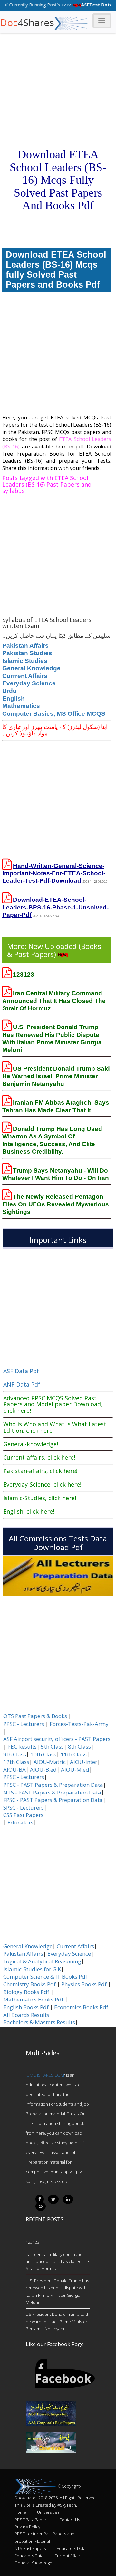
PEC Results (22, 1747)
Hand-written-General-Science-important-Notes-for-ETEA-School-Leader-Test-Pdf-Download (54, 873)
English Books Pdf (26, 2007)
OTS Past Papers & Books (35, 1716)
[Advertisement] (58, 58)
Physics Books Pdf (84, 1984)
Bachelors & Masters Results (39, 2022)
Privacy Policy (27, 2527)
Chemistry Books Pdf (29, 1984)
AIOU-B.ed (43, 1770)
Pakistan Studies (27, 653)
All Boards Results (26, 2015)
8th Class (79, 1747)
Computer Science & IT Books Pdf (45, 1977)
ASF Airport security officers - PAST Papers (57, 1739)
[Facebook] (40, 2199)
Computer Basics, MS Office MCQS (54, 714)
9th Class (15, 1755)
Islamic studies (25, 661)
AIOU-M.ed (75, 1770)
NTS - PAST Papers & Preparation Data (52, 1793)
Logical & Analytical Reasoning (42, 1961)
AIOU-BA (15, 1770)
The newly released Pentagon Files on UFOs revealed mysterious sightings (56, 1204)
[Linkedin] (68, 2199)
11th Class (74, 1755)
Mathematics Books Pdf (33, 2000)
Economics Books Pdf (81, 2007)
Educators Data (71, 2548)
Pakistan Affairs (25, 646)
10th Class (43, 1755)
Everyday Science (29, 683)
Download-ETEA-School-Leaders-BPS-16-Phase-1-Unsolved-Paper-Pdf (55, 907)
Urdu (10, 691)
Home (20, 2512)
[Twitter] (53, 2199)
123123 (24, 974)
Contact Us (70, 2520)
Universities (48, 2512)
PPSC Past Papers (31, 2520)
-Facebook (63, 2374)
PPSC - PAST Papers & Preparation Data (53, 1785)
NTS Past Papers (30, 2548)
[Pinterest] (41, 2206)
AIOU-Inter (84, 1762)
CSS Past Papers (23, 1815)
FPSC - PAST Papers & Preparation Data (53, 1800)
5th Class (52, 1747)
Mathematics (21, 706)
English (14, 698)
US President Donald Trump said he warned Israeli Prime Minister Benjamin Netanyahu (56, 1076)
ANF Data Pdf (22, 1384)
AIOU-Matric (50, 1762)
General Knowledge (31, 668)
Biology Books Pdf (26, 1992)
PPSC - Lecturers (24, 1724)
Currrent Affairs (25, 676)
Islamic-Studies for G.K (32, 1969)
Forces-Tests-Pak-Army (79, 1724)
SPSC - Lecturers (24, 1808)
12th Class (16, 1762)
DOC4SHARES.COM (45, 2075)
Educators (20, 1823)
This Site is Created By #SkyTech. (46, 2505)
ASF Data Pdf (21, 1371)
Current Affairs (75, 1946)
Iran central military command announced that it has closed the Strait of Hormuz (54, 1001)
